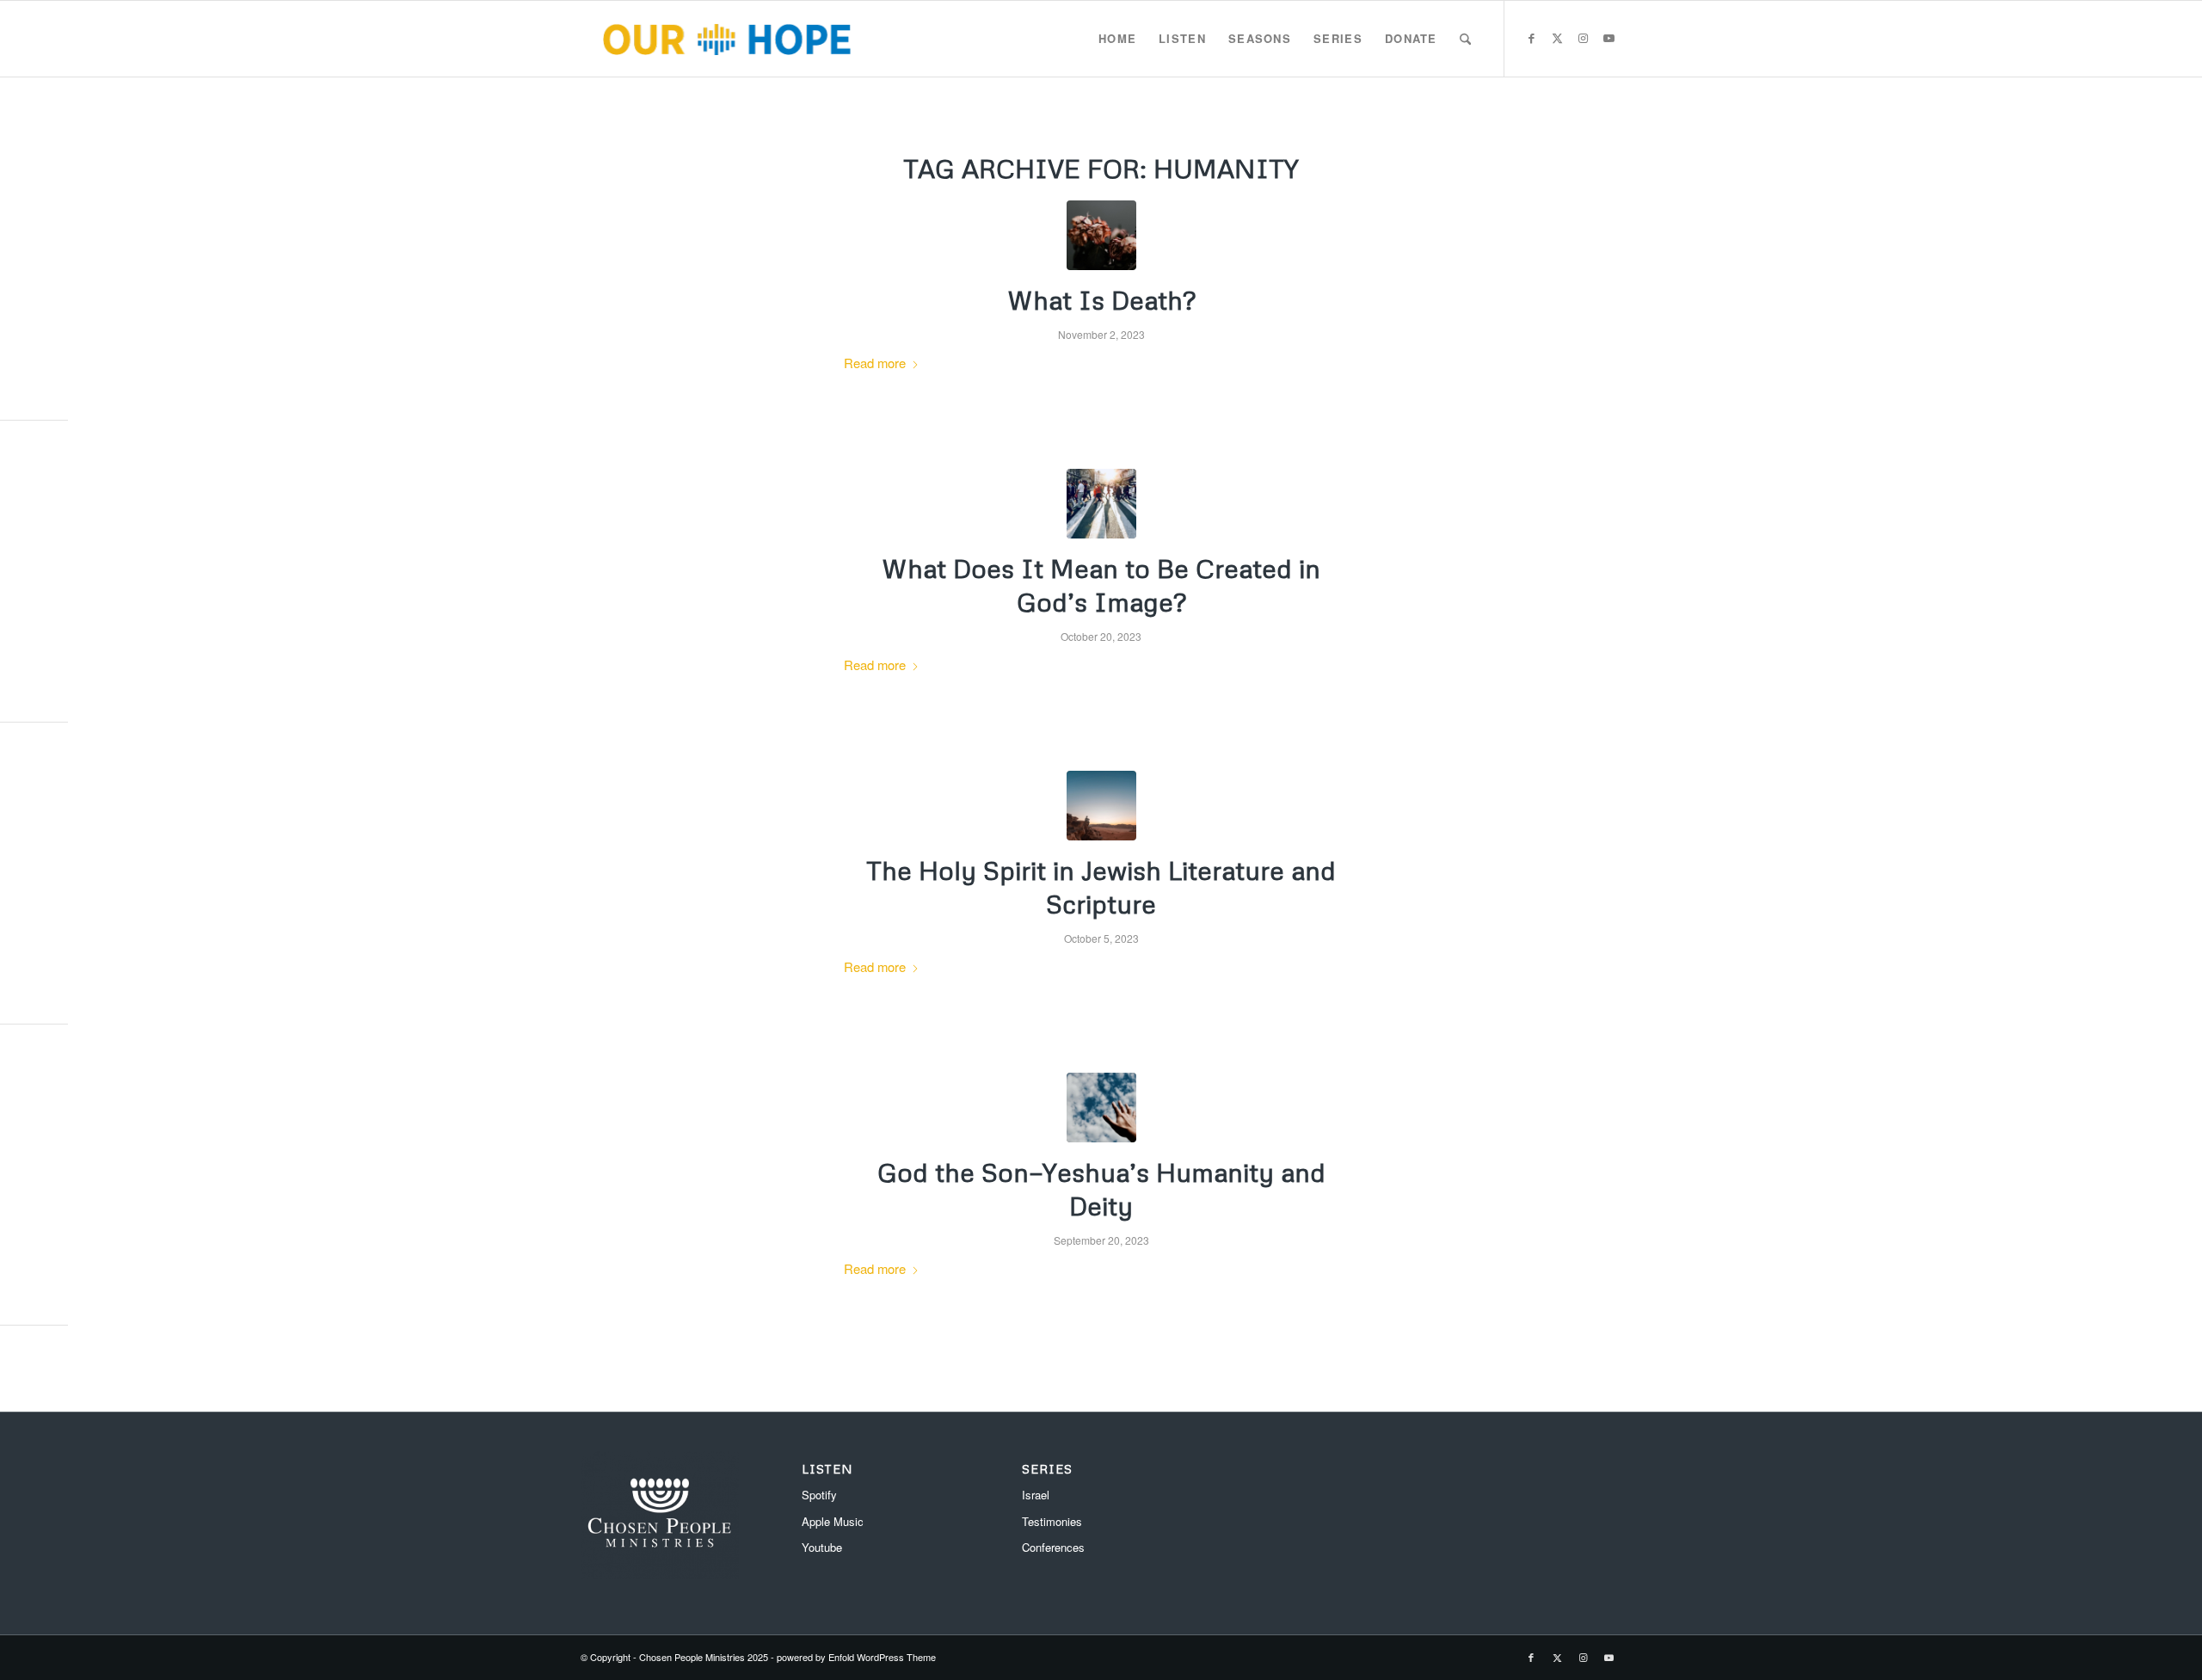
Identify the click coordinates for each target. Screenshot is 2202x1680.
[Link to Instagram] (1583, 38)
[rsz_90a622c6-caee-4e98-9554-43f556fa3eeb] (1101, 806)
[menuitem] (1117, 39)
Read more (875, 363)
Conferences (1053, 1547)
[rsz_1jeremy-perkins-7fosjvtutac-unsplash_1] (1101, 1108)
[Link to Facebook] (1531, 38)
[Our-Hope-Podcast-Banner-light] (726, 39)
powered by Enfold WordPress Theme (856, 1657)
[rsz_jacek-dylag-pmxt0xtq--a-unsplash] (1101, 504)
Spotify (819, 1495)
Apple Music (833, 1521)
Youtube (822, 1547)
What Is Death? (1101, 300)
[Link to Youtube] (1608, 38)
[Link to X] (1557, 38)
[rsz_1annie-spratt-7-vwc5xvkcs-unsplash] (1101, 235)
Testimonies (1052, 1521)
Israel (1036, 1495)
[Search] (1465, 39)
